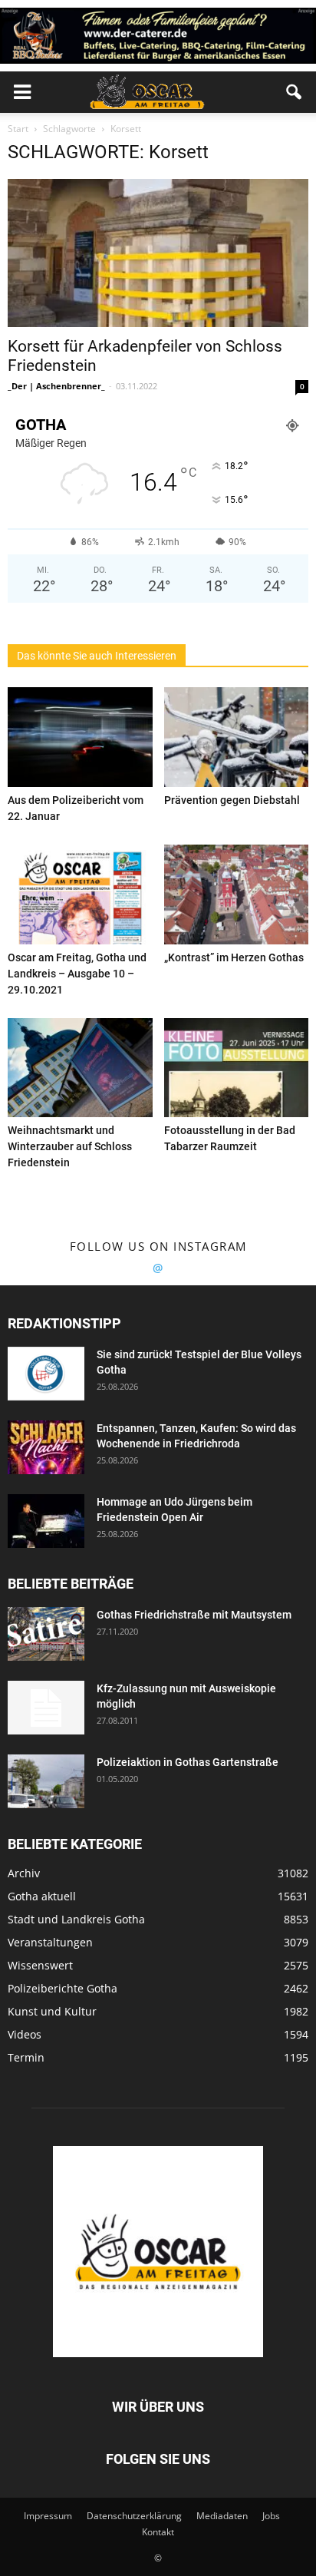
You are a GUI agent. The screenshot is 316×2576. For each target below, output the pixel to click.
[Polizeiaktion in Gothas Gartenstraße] (46, 1781)
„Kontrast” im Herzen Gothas (234, 957)
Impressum (48, 2516)
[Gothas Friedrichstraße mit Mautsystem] (46, 1634)
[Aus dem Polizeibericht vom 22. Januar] (80, 737)
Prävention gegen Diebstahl (232, 800)
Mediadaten (222, 2516)
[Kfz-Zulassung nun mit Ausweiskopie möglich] (46, 1708)
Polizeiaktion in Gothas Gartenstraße (188, 1762)
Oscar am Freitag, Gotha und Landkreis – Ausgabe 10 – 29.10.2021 (77, 974)
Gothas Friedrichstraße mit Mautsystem (194, 1615)
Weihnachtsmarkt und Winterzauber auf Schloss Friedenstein (70, 1146)
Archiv (24, 1873)
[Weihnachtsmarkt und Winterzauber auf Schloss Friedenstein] (80, 1068)
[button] (295, 92)
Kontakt (158, 2532)
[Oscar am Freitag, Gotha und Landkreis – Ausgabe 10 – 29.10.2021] (80, 894)
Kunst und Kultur (52, 2011)
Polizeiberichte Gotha (63, 1988)
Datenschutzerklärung (134, 2516)
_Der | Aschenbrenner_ (56, 386)
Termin (26, 2057)
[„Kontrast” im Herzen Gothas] (237, 894)
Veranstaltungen (50, 1942)
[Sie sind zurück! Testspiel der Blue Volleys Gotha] (46, 1374)
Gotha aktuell (42, 1896)
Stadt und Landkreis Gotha (76, 1919)
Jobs (271, 2516)
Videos (25, 2034)
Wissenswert (40, 1965)
